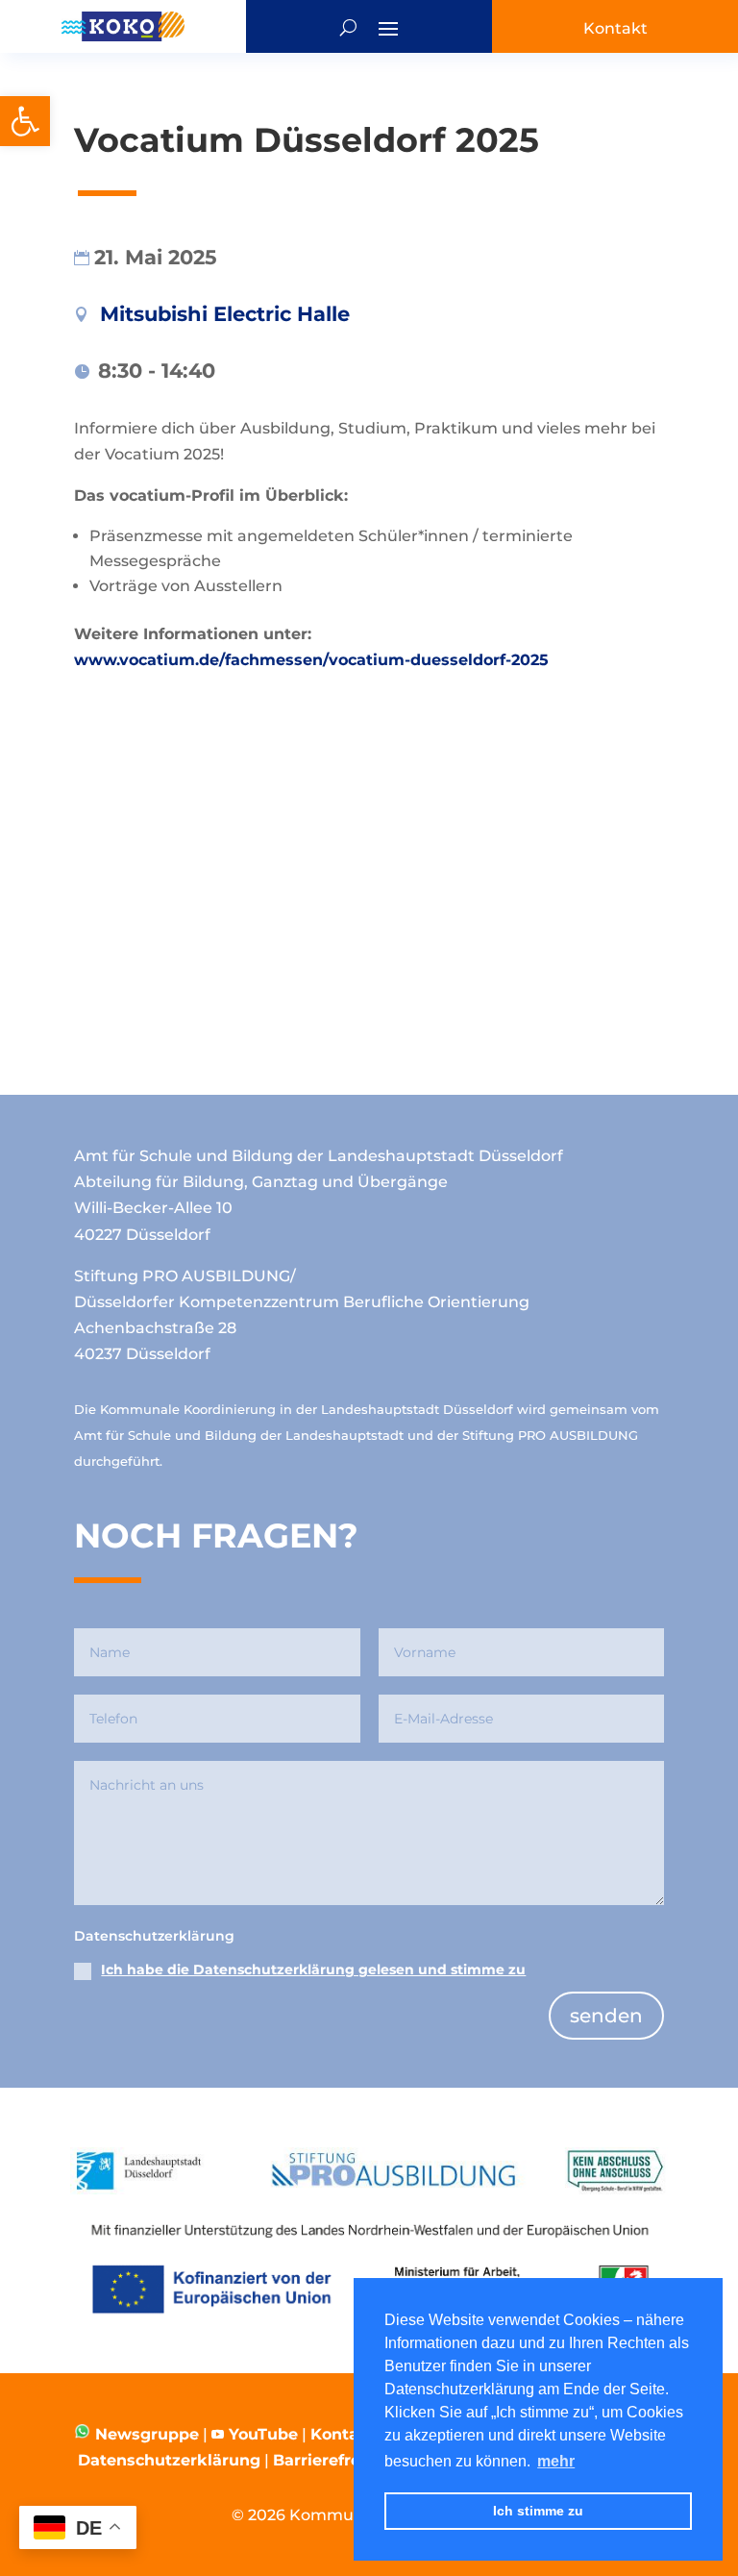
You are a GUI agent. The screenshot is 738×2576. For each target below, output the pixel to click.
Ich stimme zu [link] (538, 2511)
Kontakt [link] (343, 2434)
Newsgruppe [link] (145, 2434)
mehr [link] (556, 2461)
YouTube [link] (263, 2434)
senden (606, 2016)
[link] (25, 121)
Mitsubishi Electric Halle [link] (225, 314)
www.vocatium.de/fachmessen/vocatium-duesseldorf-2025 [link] (311, 660)
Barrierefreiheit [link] (335, 2460)
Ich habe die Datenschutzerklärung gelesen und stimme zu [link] (313, 1969)
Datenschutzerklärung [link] (169, 2460)
